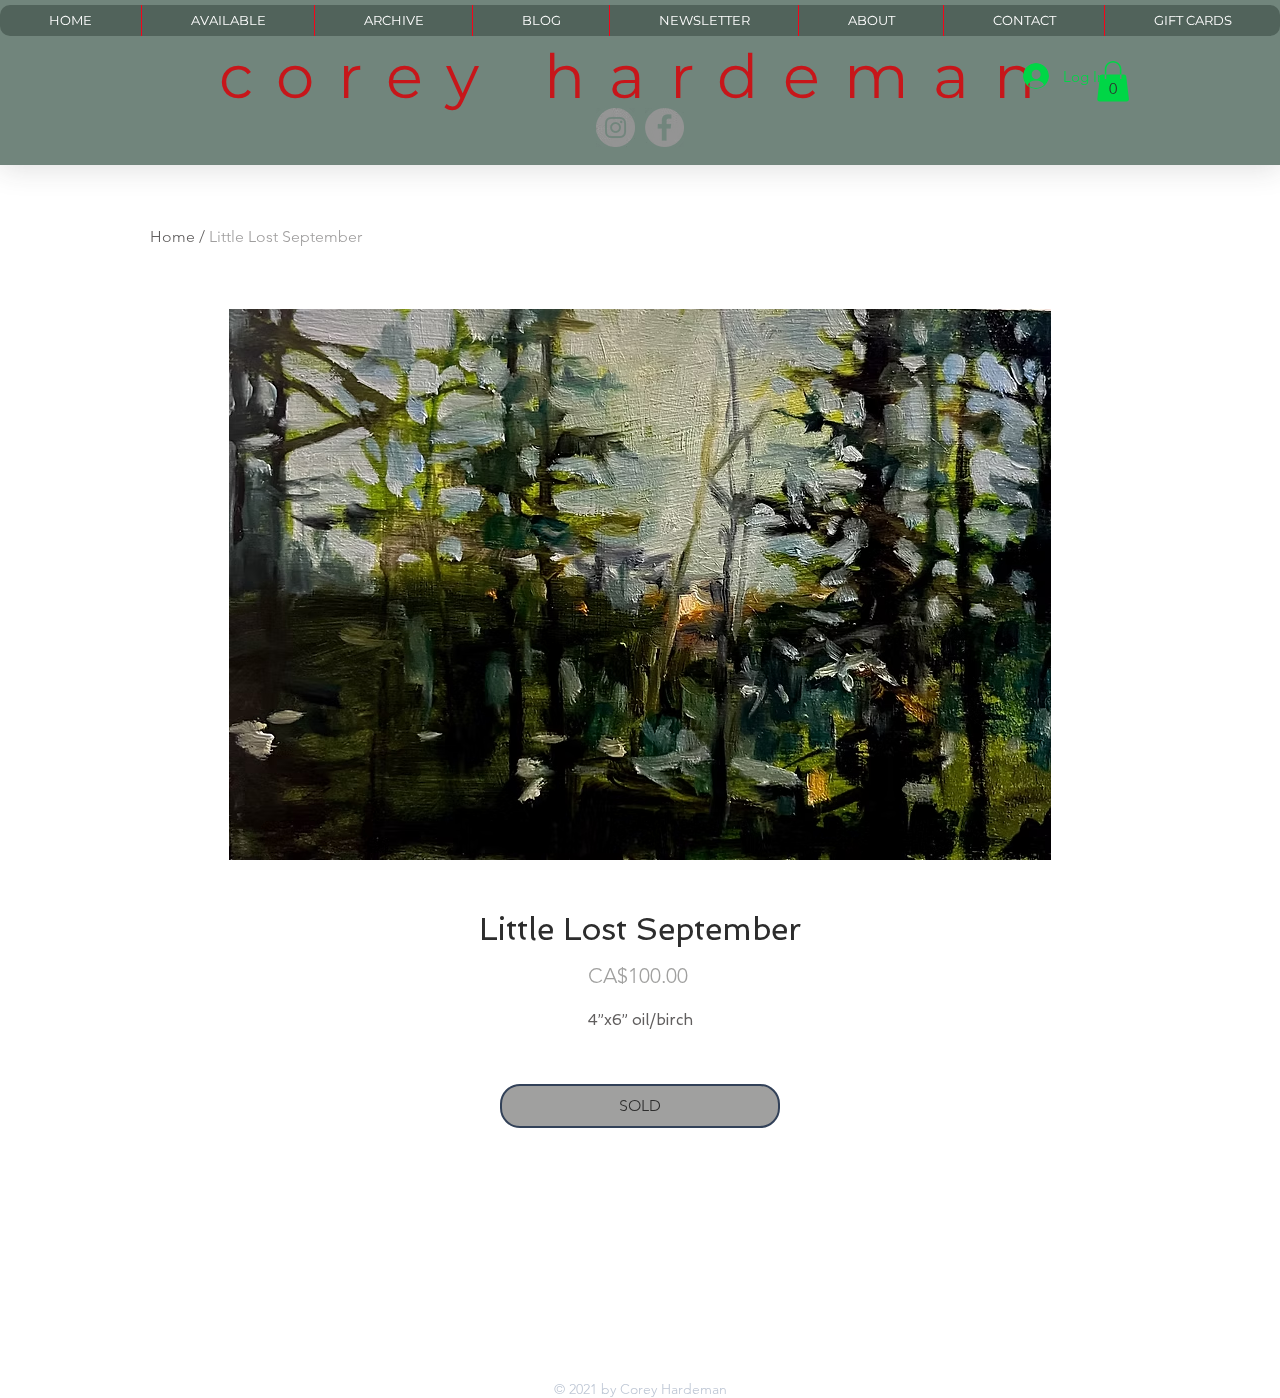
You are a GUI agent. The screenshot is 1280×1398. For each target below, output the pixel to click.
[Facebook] (664, 127)
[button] (1113, 81)
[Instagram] (615, 127)
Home (172, 236)
